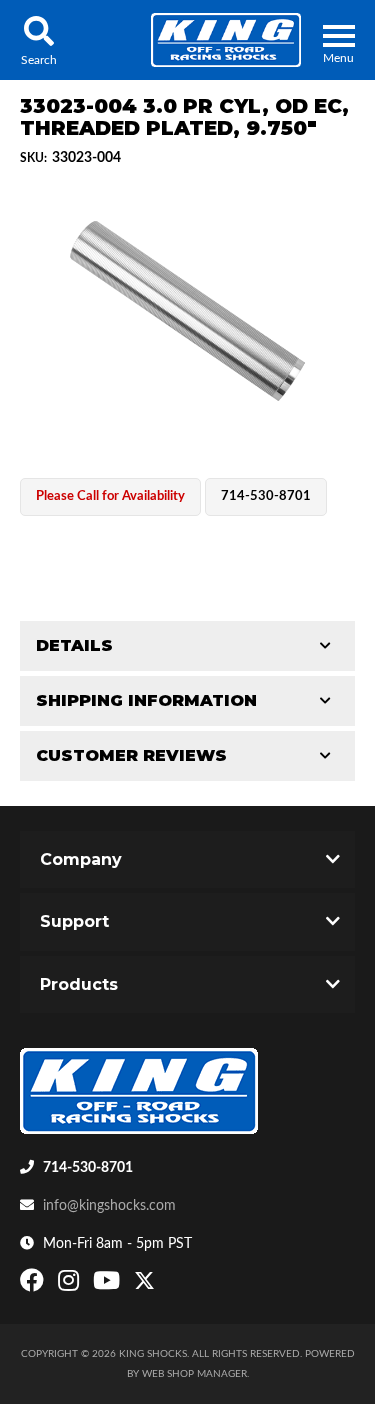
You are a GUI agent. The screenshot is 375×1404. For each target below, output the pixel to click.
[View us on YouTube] (109, 1285)
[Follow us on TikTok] (165, 1285)
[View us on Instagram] (71, 1285)
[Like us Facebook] (34, 1285)
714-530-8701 (88, 1168)
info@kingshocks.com (109, 1206)
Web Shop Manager (194, 1374)
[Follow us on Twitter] (144, 1285)
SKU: (33, 158)
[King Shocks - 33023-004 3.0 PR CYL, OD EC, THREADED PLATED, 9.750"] (187, 311)
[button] (38, 40)
